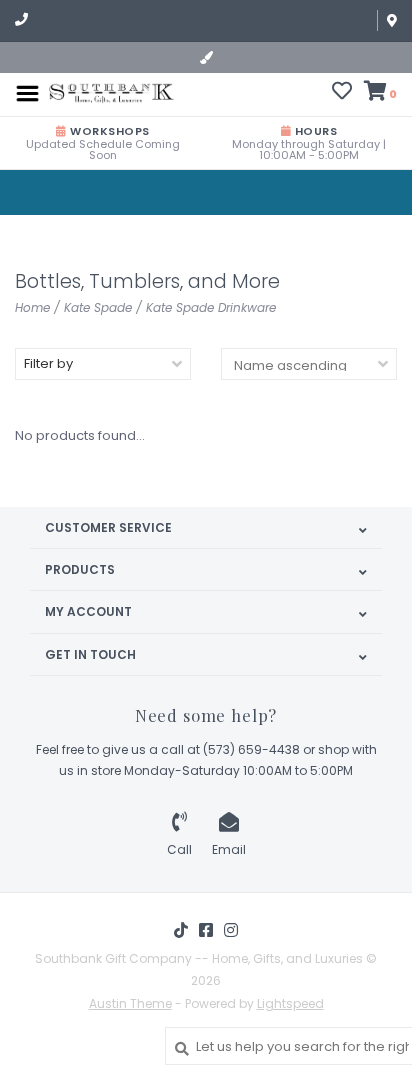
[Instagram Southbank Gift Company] (231, 930)
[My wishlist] (342, 93)
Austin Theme (130, 1003)
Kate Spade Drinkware (211, 307)
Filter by (48, 363)
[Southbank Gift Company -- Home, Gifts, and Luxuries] (111, 92)
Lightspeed (290, 1003)
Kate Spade (98, 307)
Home (32, 307)
